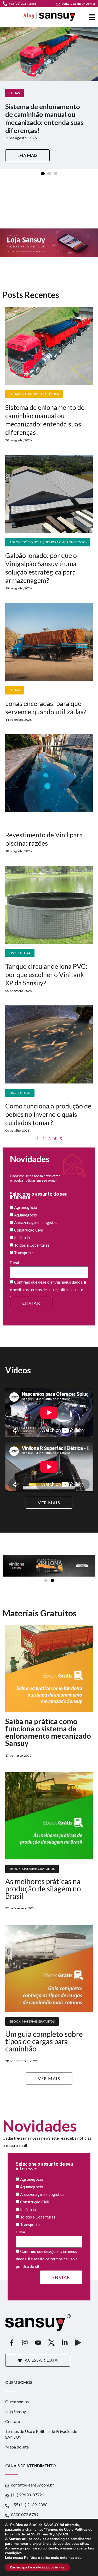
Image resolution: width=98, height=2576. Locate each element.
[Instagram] (25, 2343)
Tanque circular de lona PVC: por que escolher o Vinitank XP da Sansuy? (46, 974)
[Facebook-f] (11, 2343)
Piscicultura (20, 953)
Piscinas (16, 822)
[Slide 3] (55, 174)
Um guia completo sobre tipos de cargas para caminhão (44, 2041)
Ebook (15, 1869)
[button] (46, 1580)
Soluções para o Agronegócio (60, 542)
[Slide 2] (49, 174)
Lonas (15, 93)
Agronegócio (21, 542)
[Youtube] (38, 2343)
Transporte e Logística (40, 394)
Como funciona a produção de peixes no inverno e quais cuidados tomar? (48, 1114)
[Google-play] (78, 2343)
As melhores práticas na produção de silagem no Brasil (43, 1889)
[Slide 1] (43, 174)
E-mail (15, 1263)
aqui (79, 2558)
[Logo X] (51, 2343)
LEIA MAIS (27, 155)
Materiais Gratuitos (38, 1869)
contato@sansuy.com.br (79, 4)
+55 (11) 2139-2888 (23, 4)
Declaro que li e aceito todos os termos (38, 2567)
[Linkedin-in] (65, 2343)
